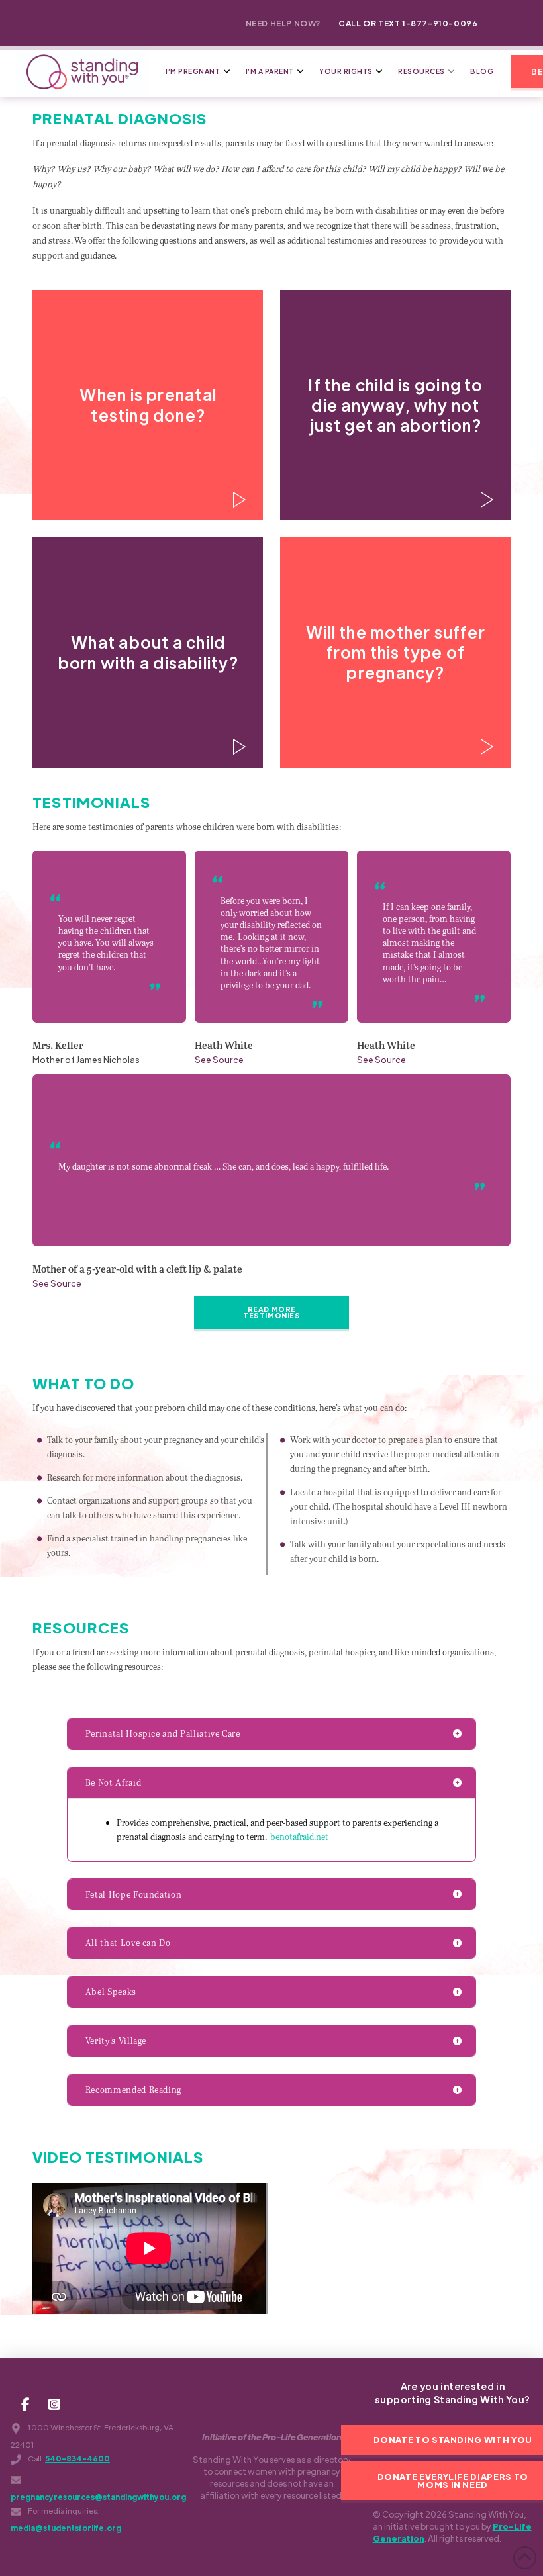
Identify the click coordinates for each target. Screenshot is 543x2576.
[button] (148, 405)
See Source (219, 1059)
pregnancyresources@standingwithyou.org (98, 2497)
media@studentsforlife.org (66, 2528)
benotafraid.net (299, 1837)
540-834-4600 (77, 2459)
